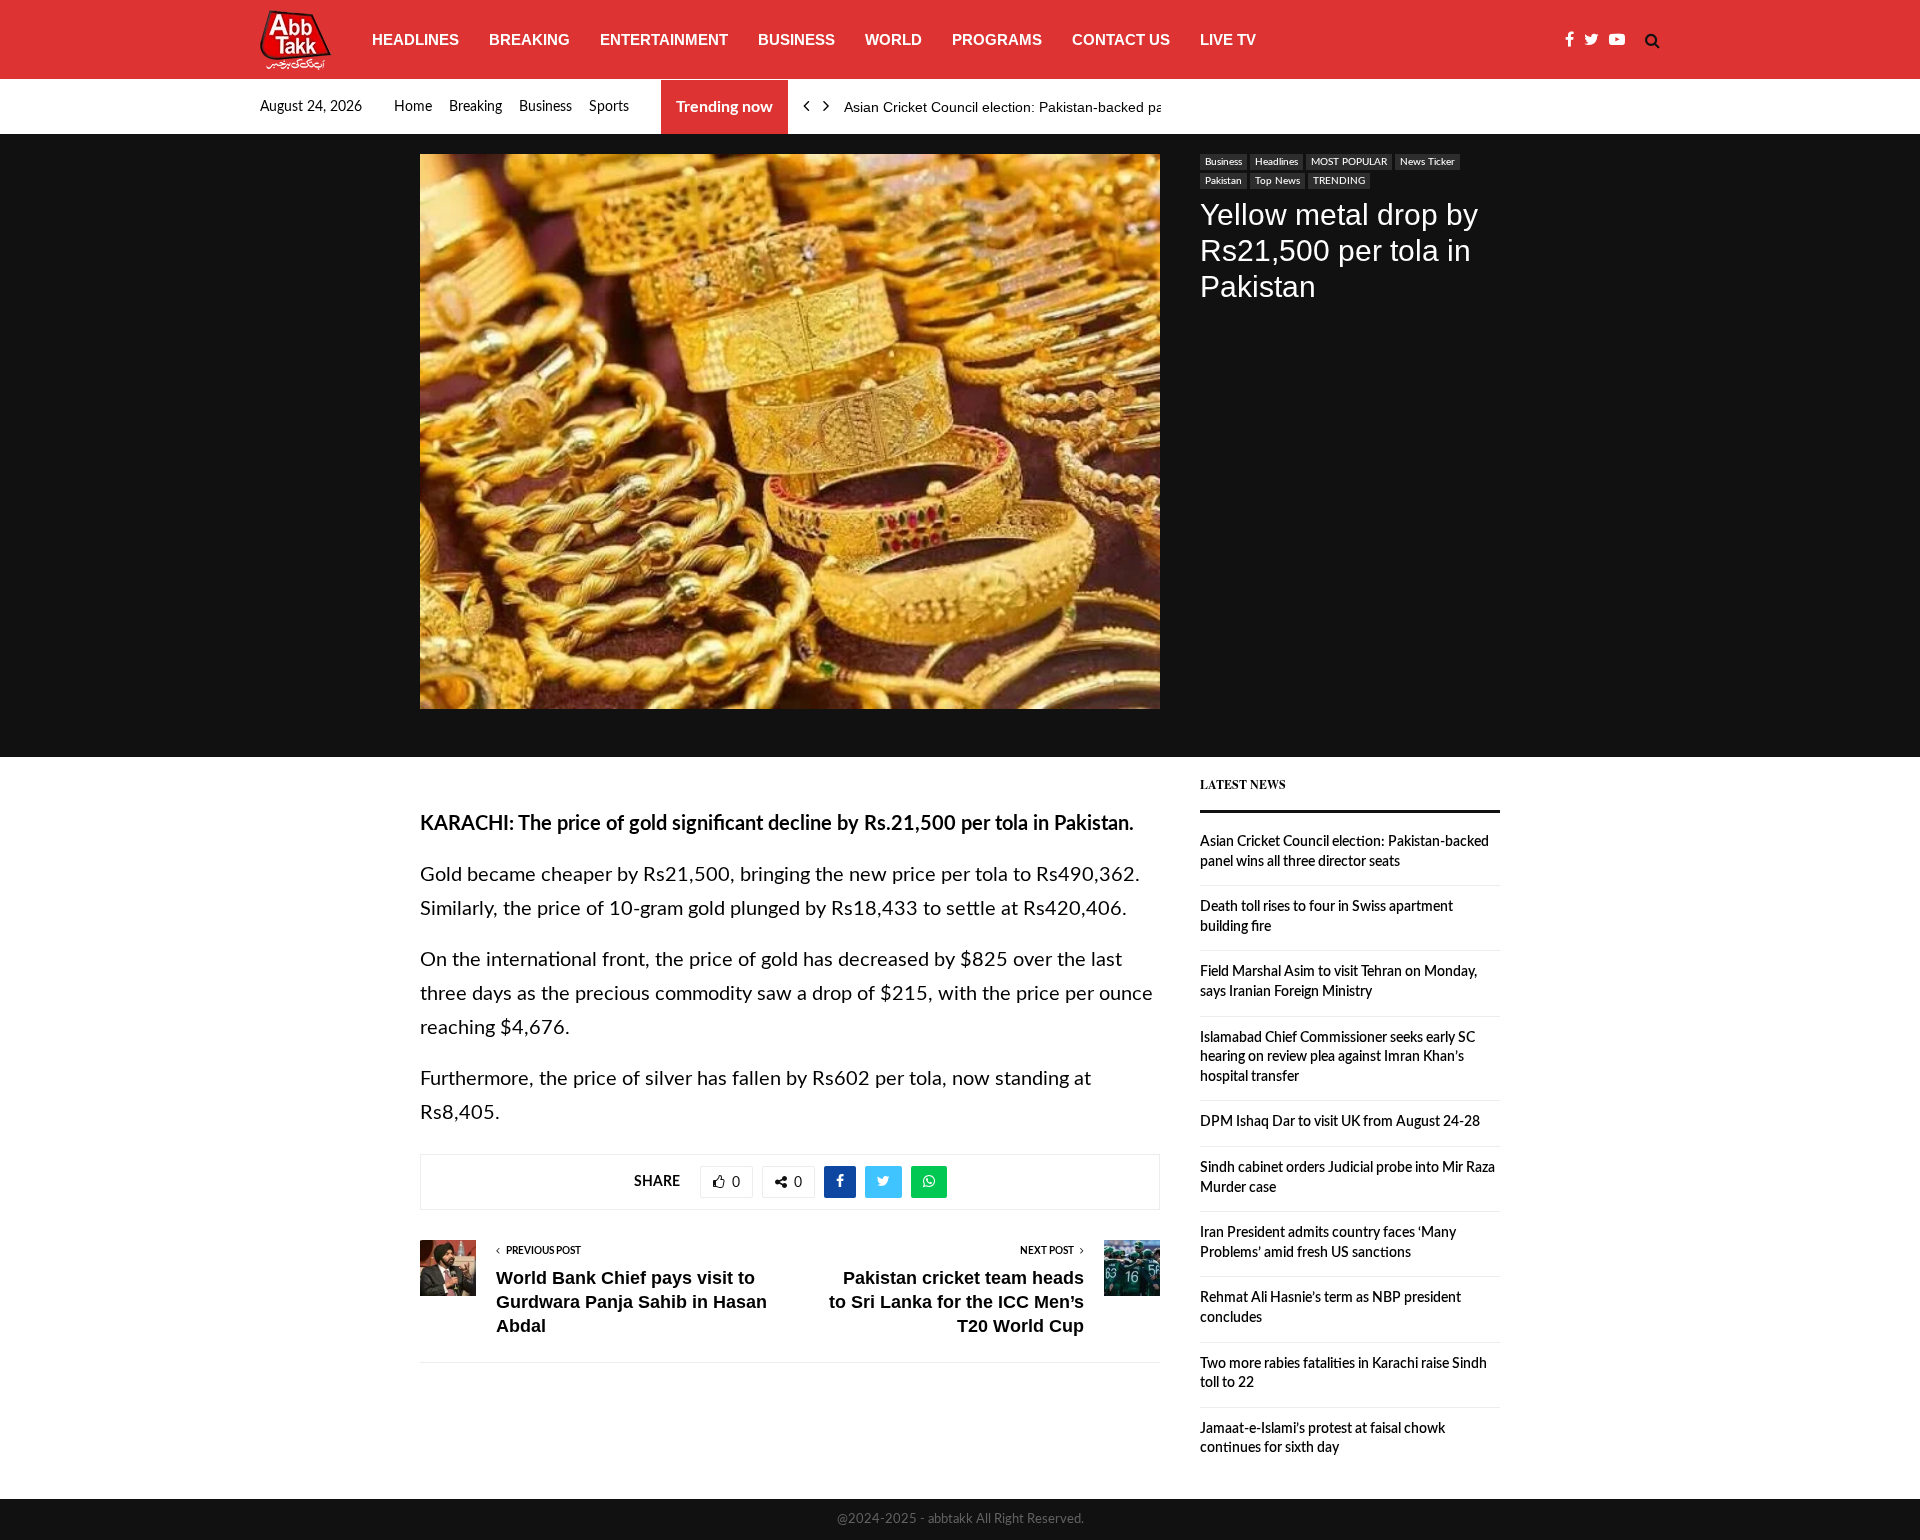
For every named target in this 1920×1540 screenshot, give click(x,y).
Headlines (415, 39)
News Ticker (1427, 162)
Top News (1277, 181)
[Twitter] (1596, 40)
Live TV (1228, 39)
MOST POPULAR (1349, 162)
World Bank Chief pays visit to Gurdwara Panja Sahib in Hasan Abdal (631, 1302)
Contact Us (1121, 39)
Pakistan (1223, 181)
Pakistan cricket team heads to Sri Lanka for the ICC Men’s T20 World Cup (956, 1302)
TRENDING (1339, 181)
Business (796, 39)
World (893, 39)
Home (413, 107)
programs (997, 39)
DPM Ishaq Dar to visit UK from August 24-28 (1340, 1122)
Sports (609, 107)
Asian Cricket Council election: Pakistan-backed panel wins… (1036, 107)
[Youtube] (1622, 40)
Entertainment (664, 39)
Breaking (529, 39)
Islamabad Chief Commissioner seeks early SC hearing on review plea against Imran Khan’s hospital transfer (1337, 1057)
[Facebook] (1574, 40)
